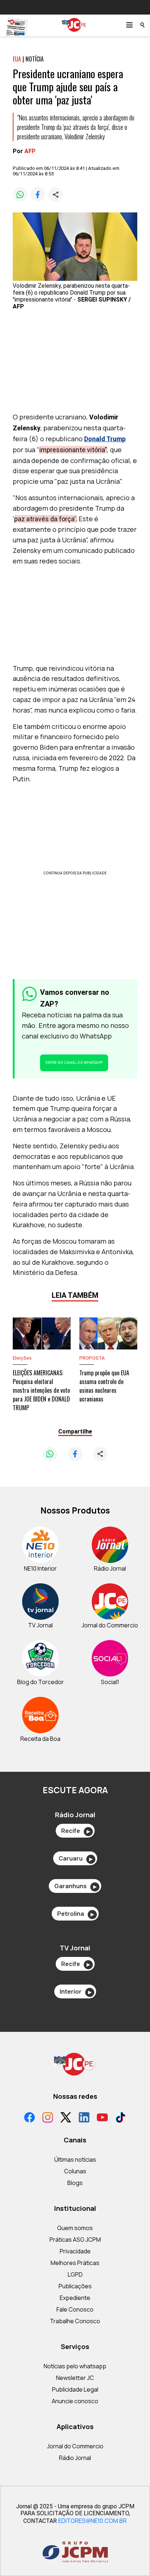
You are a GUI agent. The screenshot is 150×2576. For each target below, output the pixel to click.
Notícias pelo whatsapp (75, 2366)
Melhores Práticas (75, 2263)
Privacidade (75, 2251)
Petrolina (76, 1914)
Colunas (75, 2171)
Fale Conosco (75, 2309)
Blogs (75, 2183)
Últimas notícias (75, 2160)
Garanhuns (75, 1886)
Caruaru (76, 1858)
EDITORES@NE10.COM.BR (92, 2521)
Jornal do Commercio (75, 2446)
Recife (76, 1831)
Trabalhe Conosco (75, 2321)
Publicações (75, 2286)
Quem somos (75, 2228)
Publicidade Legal (75, 2389)
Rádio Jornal (75, 2458)
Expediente (75, 2298)
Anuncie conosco (75, 2401)
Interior (76, 1991)
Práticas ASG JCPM (75, 2240)
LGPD (75, 2274)
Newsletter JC (75, 2378)
